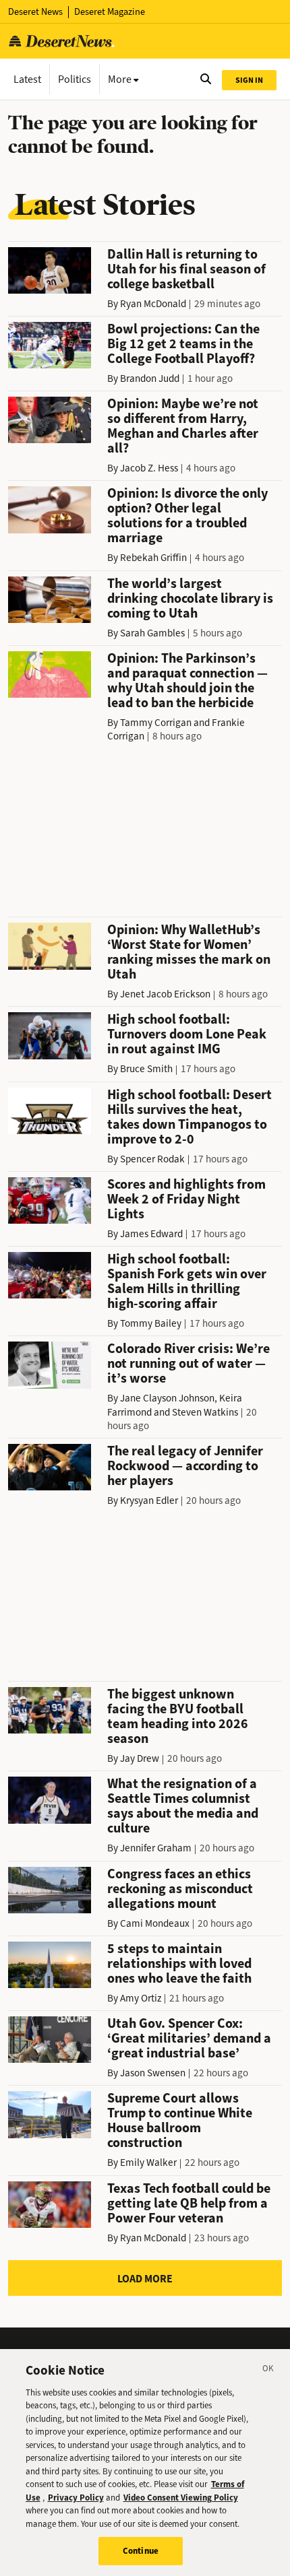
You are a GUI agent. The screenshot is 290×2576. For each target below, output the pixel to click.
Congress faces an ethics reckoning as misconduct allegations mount (180, 1889)
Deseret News (35, 12)
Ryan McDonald (153, 304)
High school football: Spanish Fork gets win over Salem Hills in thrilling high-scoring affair (187, 1281)
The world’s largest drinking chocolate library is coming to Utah (190, 598)
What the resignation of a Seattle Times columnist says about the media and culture (183, 1806)
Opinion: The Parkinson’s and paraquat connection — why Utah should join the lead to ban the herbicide (187, 681)
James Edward (151, 1234)
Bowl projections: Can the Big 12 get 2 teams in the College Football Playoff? (183, 344)
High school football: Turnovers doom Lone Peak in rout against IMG (187, 1034)
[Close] (268, 2371)
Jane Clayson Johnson (167, 1398)
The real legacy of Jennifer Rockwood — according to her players (185, 1466)
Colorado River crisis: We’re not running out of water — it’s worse (188, 1363)
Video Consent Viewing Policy (181, 2498)
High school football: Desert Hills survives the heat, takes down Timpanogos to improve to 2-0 (190, 1117)
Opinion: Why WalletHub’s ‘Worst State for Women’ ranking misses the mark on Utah (189, 952)
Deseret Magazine (110, 12)
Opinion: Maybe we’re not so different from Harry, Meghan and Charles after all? (183, 426)
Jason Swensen (153, 2073)
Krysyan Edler (149, 1500)
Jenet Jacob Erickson (165, 994)
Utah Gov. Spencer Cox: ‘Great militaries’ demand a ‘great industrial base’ (189, 2038)
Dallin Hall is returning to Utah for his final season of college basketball (186, 269)
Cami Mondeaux (155, 1923)
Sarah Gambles (152, 633)
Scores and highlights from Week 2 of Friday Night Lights (186, 1199)
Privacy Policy (76, 2498)
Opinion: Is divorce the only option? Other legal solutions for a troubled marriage (187, 516)
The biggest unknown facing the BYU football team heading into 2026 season (178, 1716)
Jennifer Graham (156, 1848)
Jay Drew (140, 1758)
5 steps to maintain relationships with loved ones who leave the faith (179, 1963)
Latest (27, 79)
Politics (75, 79)
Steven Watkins (205, 1412)
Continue (141, 2551)
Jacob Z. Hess (149, 468)
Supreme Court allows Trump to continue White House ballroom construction (180, 2120)
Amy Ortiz (141, 1998)
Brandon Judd (150, 378)
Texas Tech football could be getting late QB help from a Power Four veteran (189, 2203)
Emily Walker (148, 2162)
